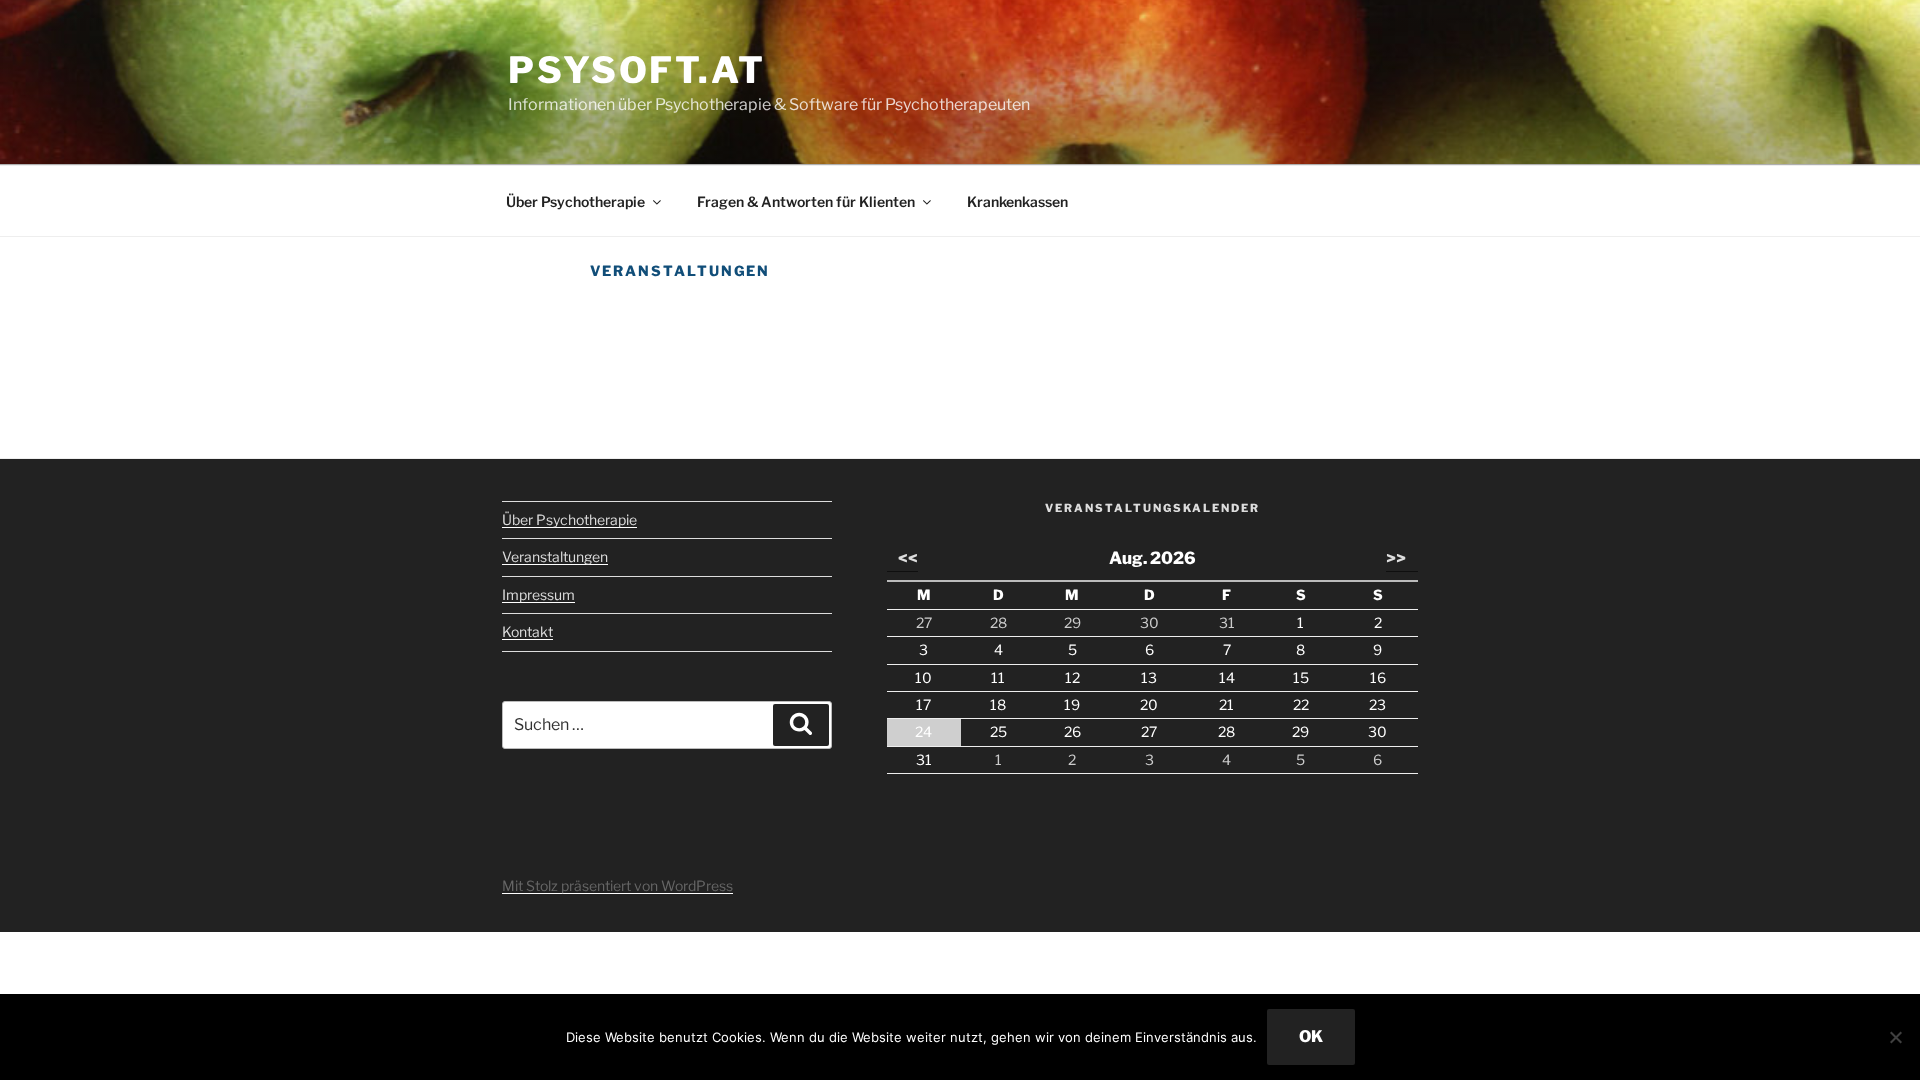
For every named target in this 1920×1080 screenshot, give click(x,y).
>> (1396, 558)
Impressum (538, 594)
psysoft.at (637, 70)
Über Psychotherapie (575, 201)
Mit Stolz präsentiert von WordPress (617, 885)
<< (908, 558)
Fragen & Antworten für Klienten (806, 201)
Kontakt (527, 631)
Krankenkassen (1017, 201)
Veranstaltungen (555, 556)
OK (1311, 1036)
